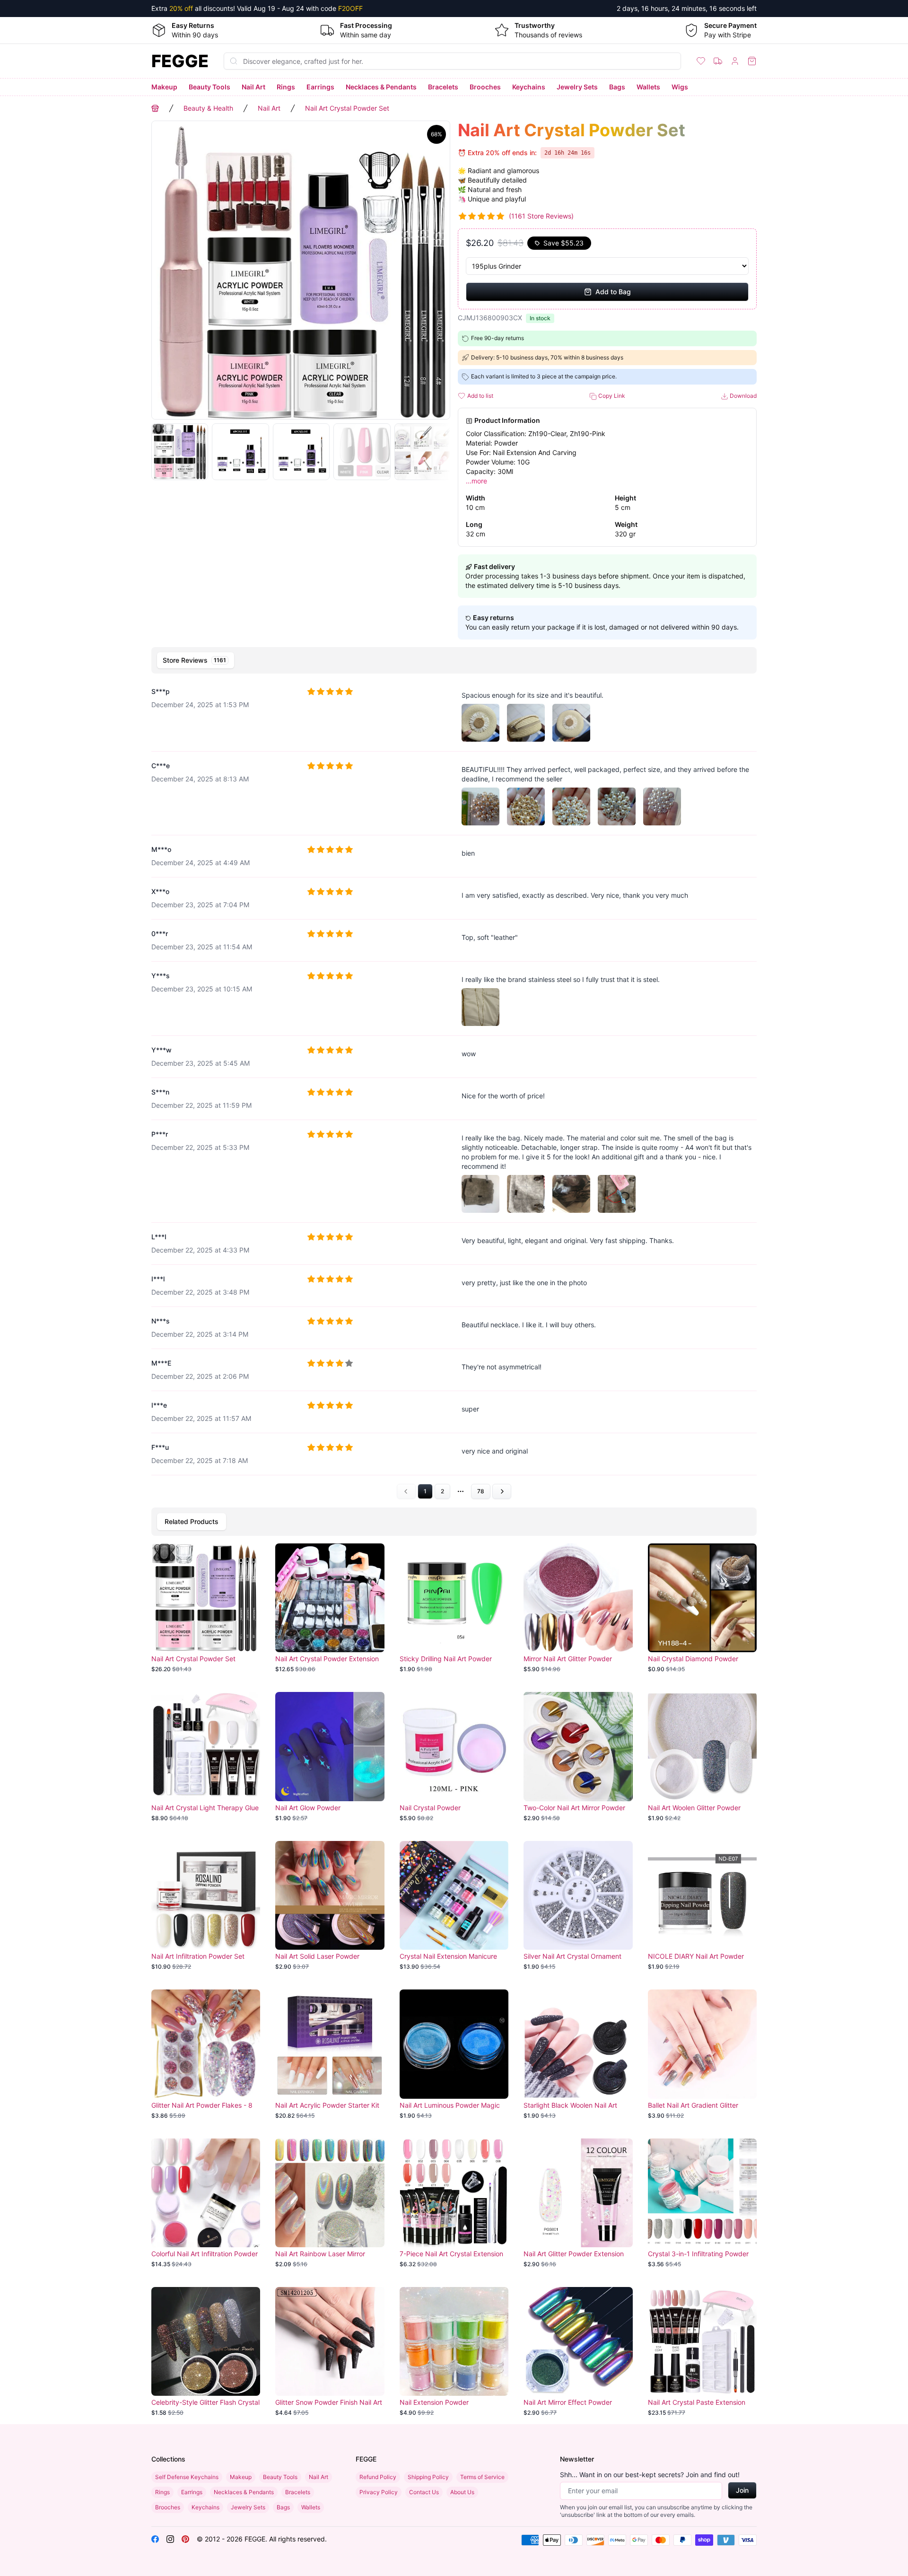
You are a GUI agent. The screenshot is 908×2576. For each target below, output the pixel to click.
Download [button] (742, 396)
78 (481, 1491)
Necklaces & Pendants (381, 87)
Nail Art (253, 87)
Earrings (320, 87)
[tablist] (454, 660)
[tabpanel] (454, 1089)
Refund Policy (378, 2477)
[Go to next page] (502, 1491)
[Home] (155, 108)
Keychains (529, 87)
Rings (286, 87)
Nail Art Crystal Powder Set (347, 108)
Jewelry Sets (577, 87)
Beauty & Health (208, 108)
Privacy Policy (379, 2492)
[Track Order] (718, 61)
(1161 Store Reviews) (541, 216)
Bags (617, 87)
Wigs (680, 87)
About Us (462, 2492)
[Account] (735, 61)
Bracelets (443, 87)
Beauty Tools (210, 87)
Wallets (648, 87)
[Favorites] (701, 61)
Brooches (485, 87)
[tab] (196, 660)
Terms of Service (482, 2477)
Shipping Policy (428, 2477)
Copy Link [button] (611, 396)
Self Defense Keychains (187, 2477)
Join (742, 2490)
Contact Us (424, 2492)
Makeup (164, 87)
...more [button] (476, 481)
